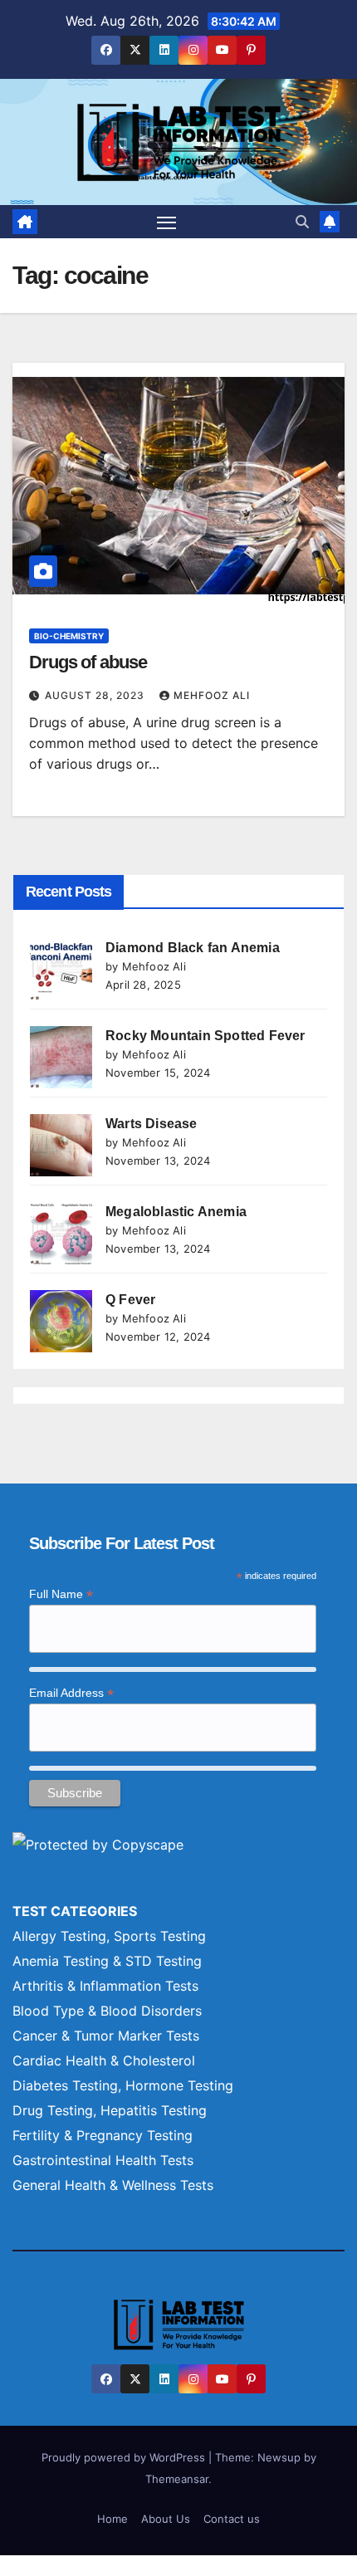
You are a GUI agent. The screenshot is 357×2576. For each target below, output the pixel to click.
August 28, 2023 (96, 695)
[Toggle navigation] (167, 222)
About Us (166, 2519)
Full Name (61, 1594)
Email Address (71, 1693)
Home (112, 2519)
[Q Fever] (61, 1321)
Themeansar (177, 2479)
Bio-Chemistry (69, 636)
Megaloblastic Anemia (176, 1212)
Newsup (279, 2457)
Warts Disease (152, 1124)
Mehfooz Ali (212, 695)
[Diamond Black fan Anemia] (61, 969)
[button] (302, 222)
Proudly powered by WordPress (125, 2457)
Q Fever (130, 1300)
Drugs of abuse (88, 662)
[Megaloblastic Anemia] (61, 1233)
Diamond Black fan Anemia (193, 948)
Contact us (232, 2519)
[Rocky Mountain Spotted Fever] (61, 1057)
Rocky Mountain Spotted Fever (205, 1036)
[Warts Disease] (61, 1145)
